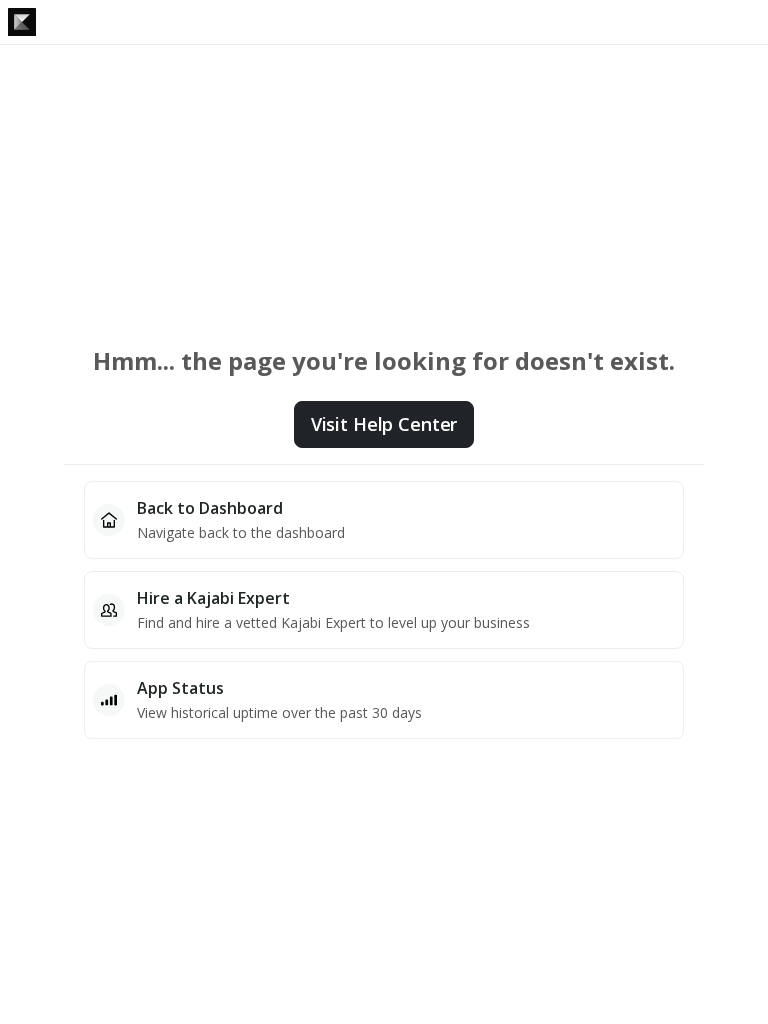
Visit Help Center (384, 424)
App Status (180, 688)
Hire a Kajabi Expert (213, 598)
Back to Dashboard (210, 508)
